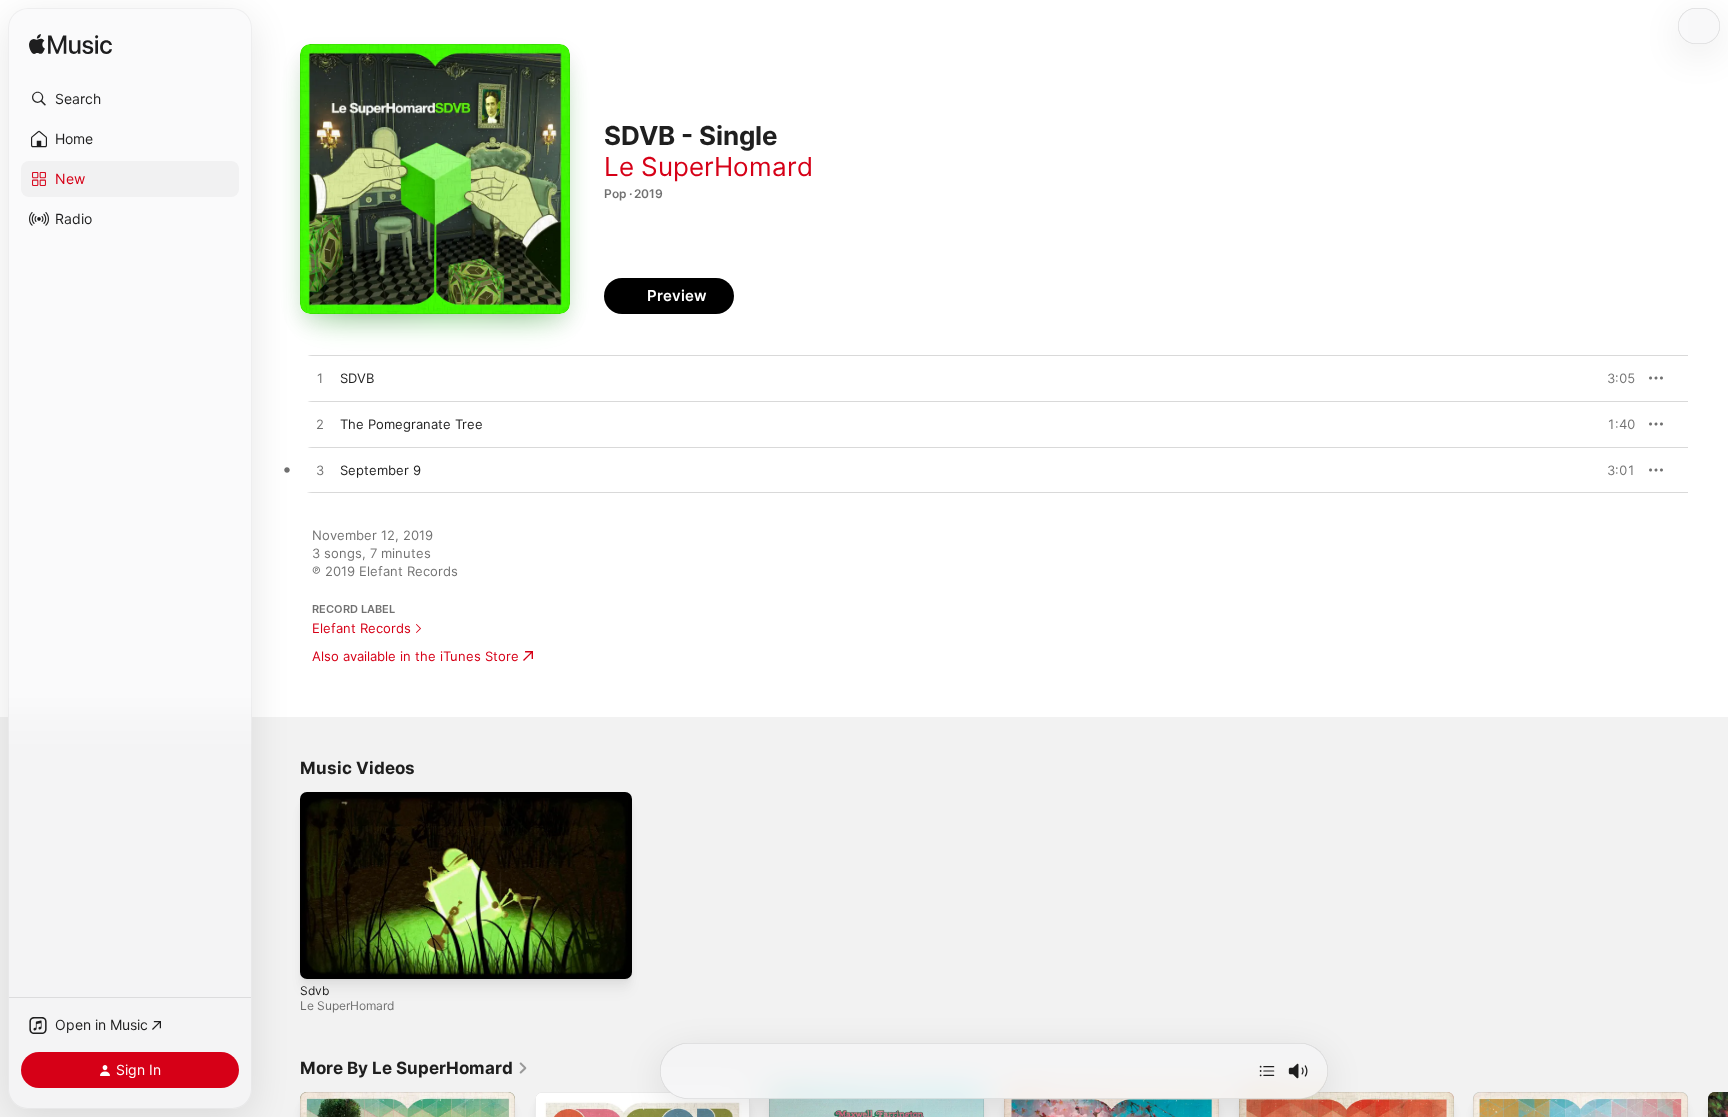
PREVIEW (1613, 378)
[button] (130, 99)
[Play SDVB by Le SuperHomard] (320, 379)
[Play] (325, 954)
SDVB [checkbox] (357, 378)
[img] (70, 45)
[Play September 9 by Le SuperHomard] (320, 471)
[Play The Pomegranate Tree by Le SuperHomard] (320, 425)
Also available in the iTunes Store (415, 656)
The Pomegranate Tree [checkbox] (411, 424)
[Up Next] (1267, 1071)
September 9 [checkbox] (380, 470)
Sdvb (314, 990)
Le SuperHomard (708, 166)
